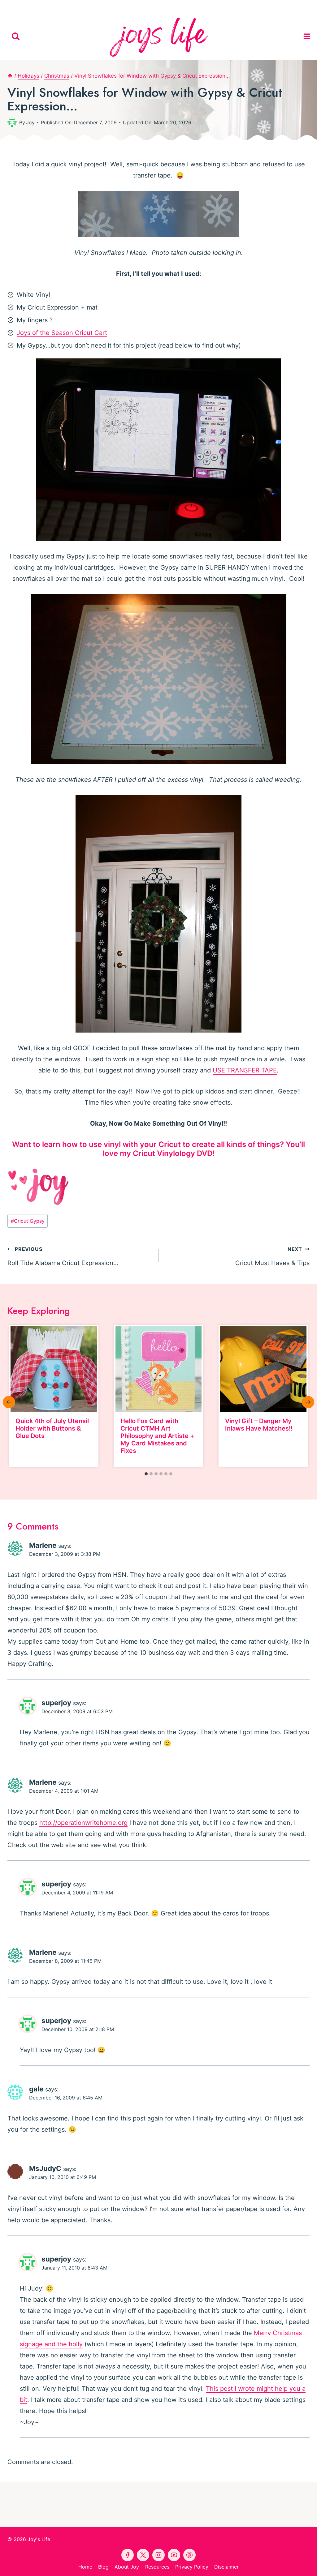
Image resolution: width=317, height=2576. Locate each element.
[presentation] (54, 1369)
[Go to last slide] (9, 1402)
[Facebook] (130, 6)
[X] (173, 6)
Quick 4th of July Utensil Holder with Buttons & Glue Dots (52, 1428)
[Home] (10, 76)
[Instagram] (187, 6)
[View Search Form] (16, 36)
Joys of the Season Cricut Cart (62, 333)
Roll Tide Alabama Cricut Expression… (63, 1256)
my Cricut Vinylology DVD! (167, 1153)
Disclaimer (226, 2567)
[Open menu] (309, 36)
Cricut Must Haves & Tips (272, 1256)
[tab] (146, 1474)
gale (36, 2089)
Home (85, 2567)
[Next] (308, 1402)
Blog (103, 2567)
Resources (157, 2567)
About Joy (127, 2567)
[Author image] (12, 122)
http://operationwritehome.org (83, 1823)
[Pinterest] (144, 6)
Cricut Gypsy (28, 1221)
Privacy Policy (192, 2567)
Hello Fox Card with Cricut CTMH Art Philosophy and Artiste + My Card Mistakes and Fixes (157, 1436)
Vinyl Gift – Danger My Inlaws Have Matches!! (259, 1425)
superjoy (56, 1703)
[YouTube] (158, 6)
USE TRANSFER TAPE (245, 1070)
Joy (30, 122)
